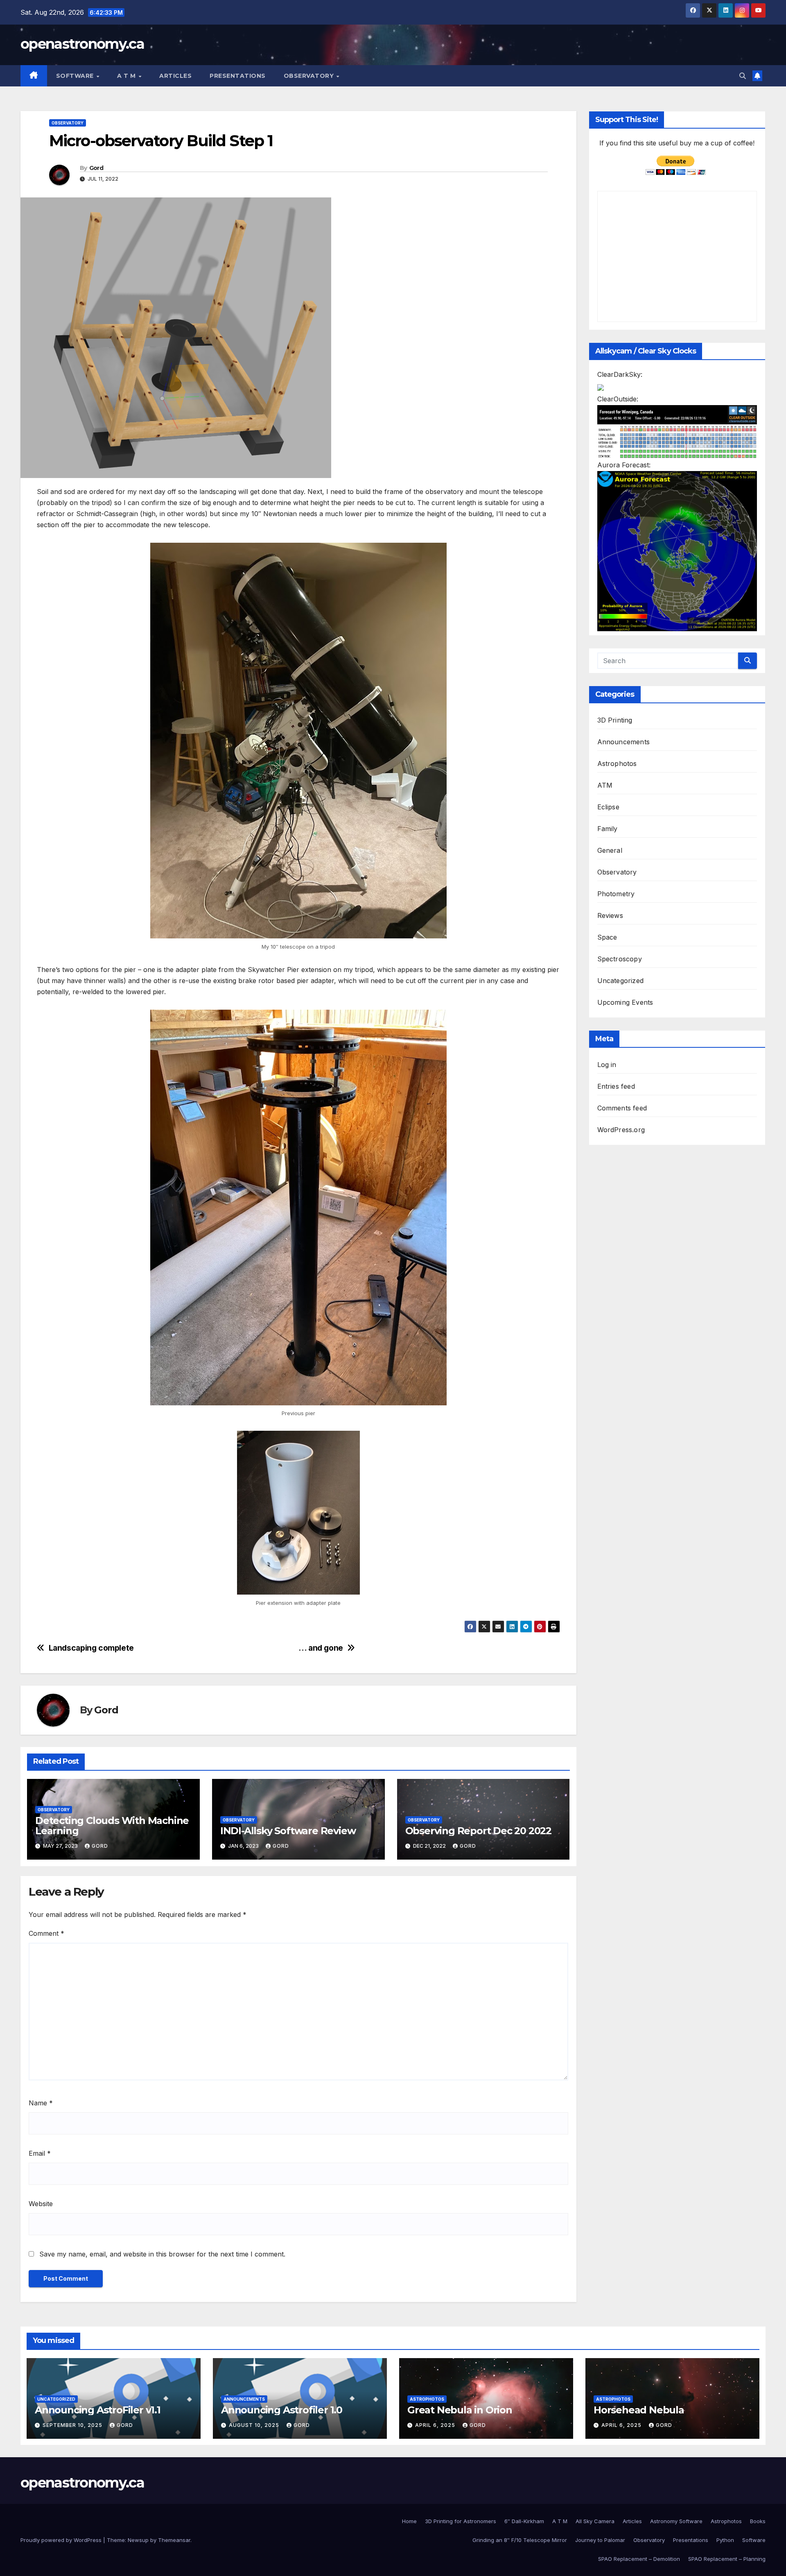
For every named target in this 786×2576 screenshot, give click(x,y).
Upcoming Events (625, 1002)
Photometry (616, 894)
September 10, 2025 (73, 2425)
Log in (607, 1065)
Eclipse (608, 807)
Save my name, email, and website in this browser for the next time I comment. (162, 2254)
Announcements (624, 742)
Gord (96, 168)
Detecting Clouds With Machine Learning (112, 1826)
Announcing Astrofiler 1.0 (282, 2410)
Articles (175, 76)
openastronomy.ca (82, 44)
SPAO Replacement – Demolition (639, 2559)
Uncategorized (621, 981)
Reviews (610, 915)
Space (607, 937)
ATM (605, 785)
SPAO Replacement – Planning (727, 2559)
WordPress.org (621, 1130)
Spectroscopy (620, 959)
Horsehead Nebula (639, 2410)
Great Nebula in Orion (460, 2410)
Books (758, 2521)
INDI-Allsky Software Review (288, 1831)
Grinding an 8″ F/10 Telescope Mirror (520, 2540)
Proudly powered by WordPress (62, 2540)
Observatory (310, 76)
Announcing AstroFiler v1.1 (98, 2410)
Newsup (138, 2540)
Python (725, 2540)
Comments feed (622, 1108)
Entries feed (616, 1086)
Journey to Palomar (600, 2540)
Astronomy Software (676, 2521)
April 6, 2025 (436, 2425)
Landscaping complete (91, 1648)
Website (41, 2204)
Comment (46, 1933)
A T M (127, 76)
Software (76, 76)
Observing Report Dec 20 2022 (478, 1831)
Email (40, 2153)
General (610, 850)
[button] (743, 76)
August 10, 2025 (255, 2425)
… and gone (321, 1648)
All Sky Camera (595, 2521)
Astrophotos (617, 764)
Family (608, 829)
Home (409, 2521)
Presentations (238, 76)
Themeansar (174, 2540)
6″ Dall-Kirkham (524, 2521)
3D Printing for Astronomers (461, 2521)
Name (41, 2103)
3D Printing (615, 720)
